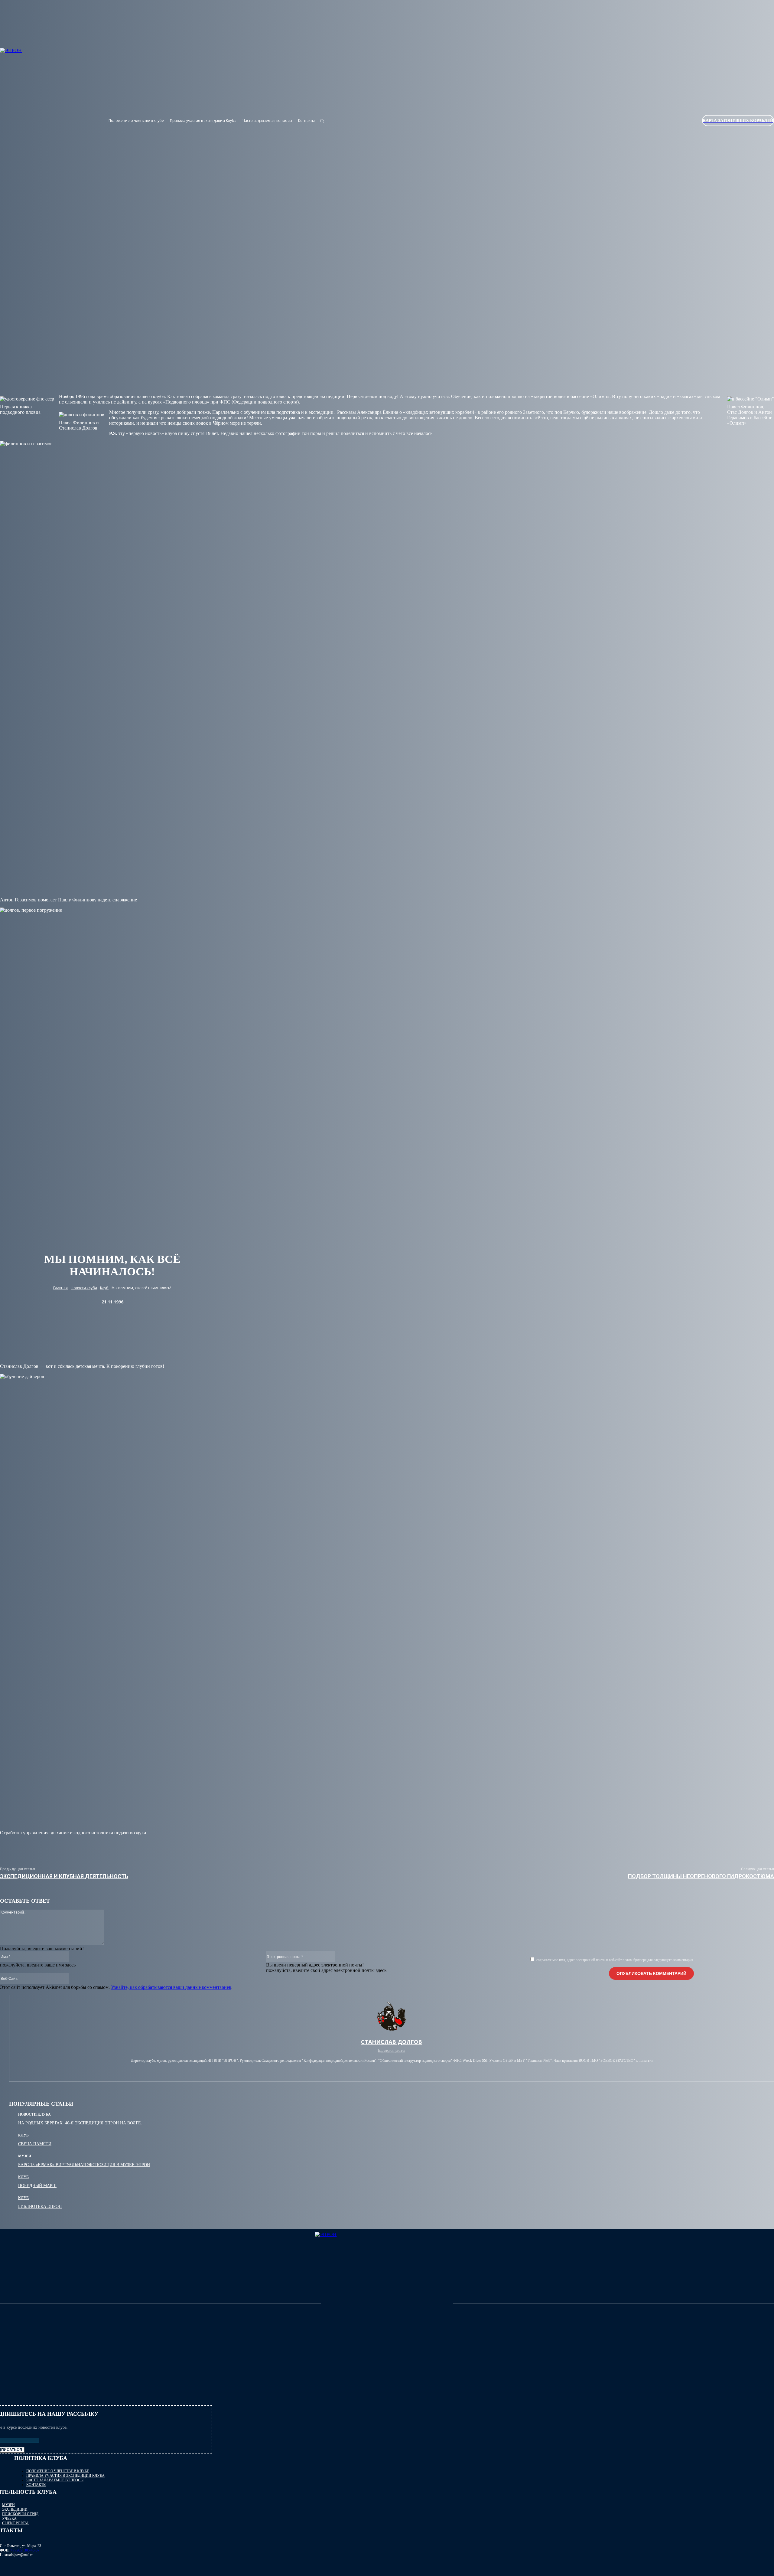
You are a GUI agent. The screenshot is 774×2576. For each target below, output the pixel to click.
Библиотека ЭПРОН (40, 2207)
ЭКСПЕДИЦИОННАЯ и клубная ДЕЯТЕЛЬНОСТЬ (64, 1876)
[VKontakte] (642, 132)
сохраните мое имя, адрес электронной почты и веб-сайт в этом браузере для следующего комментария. (615, 1960)
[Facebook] (372, 2069)
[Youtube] (653, 132)
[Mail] (382, 2069)
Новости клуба (84, 1288)
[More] (466, 1847)
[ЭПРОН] (387, 2304)
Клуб (104, 1288)
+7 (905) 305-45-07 (25, 2550)
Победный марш (37, 2186)
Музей (25, 2156)
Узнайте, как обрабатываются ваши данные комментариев (171, 1987)
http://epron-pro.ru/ (392, 2051)
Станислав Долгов (392, 2042)
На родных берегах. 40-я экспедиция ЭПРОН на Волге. (80, 2123)
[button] (322, 121)
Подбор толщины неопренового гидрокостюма (701, 1876)
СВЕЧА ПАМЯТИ (35, 2144)
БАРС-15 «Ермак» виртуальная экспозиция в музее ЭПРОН (84, 2165)
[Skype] (392, 2069)
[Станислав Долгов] (392, 2016)
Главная (60, 1288)
